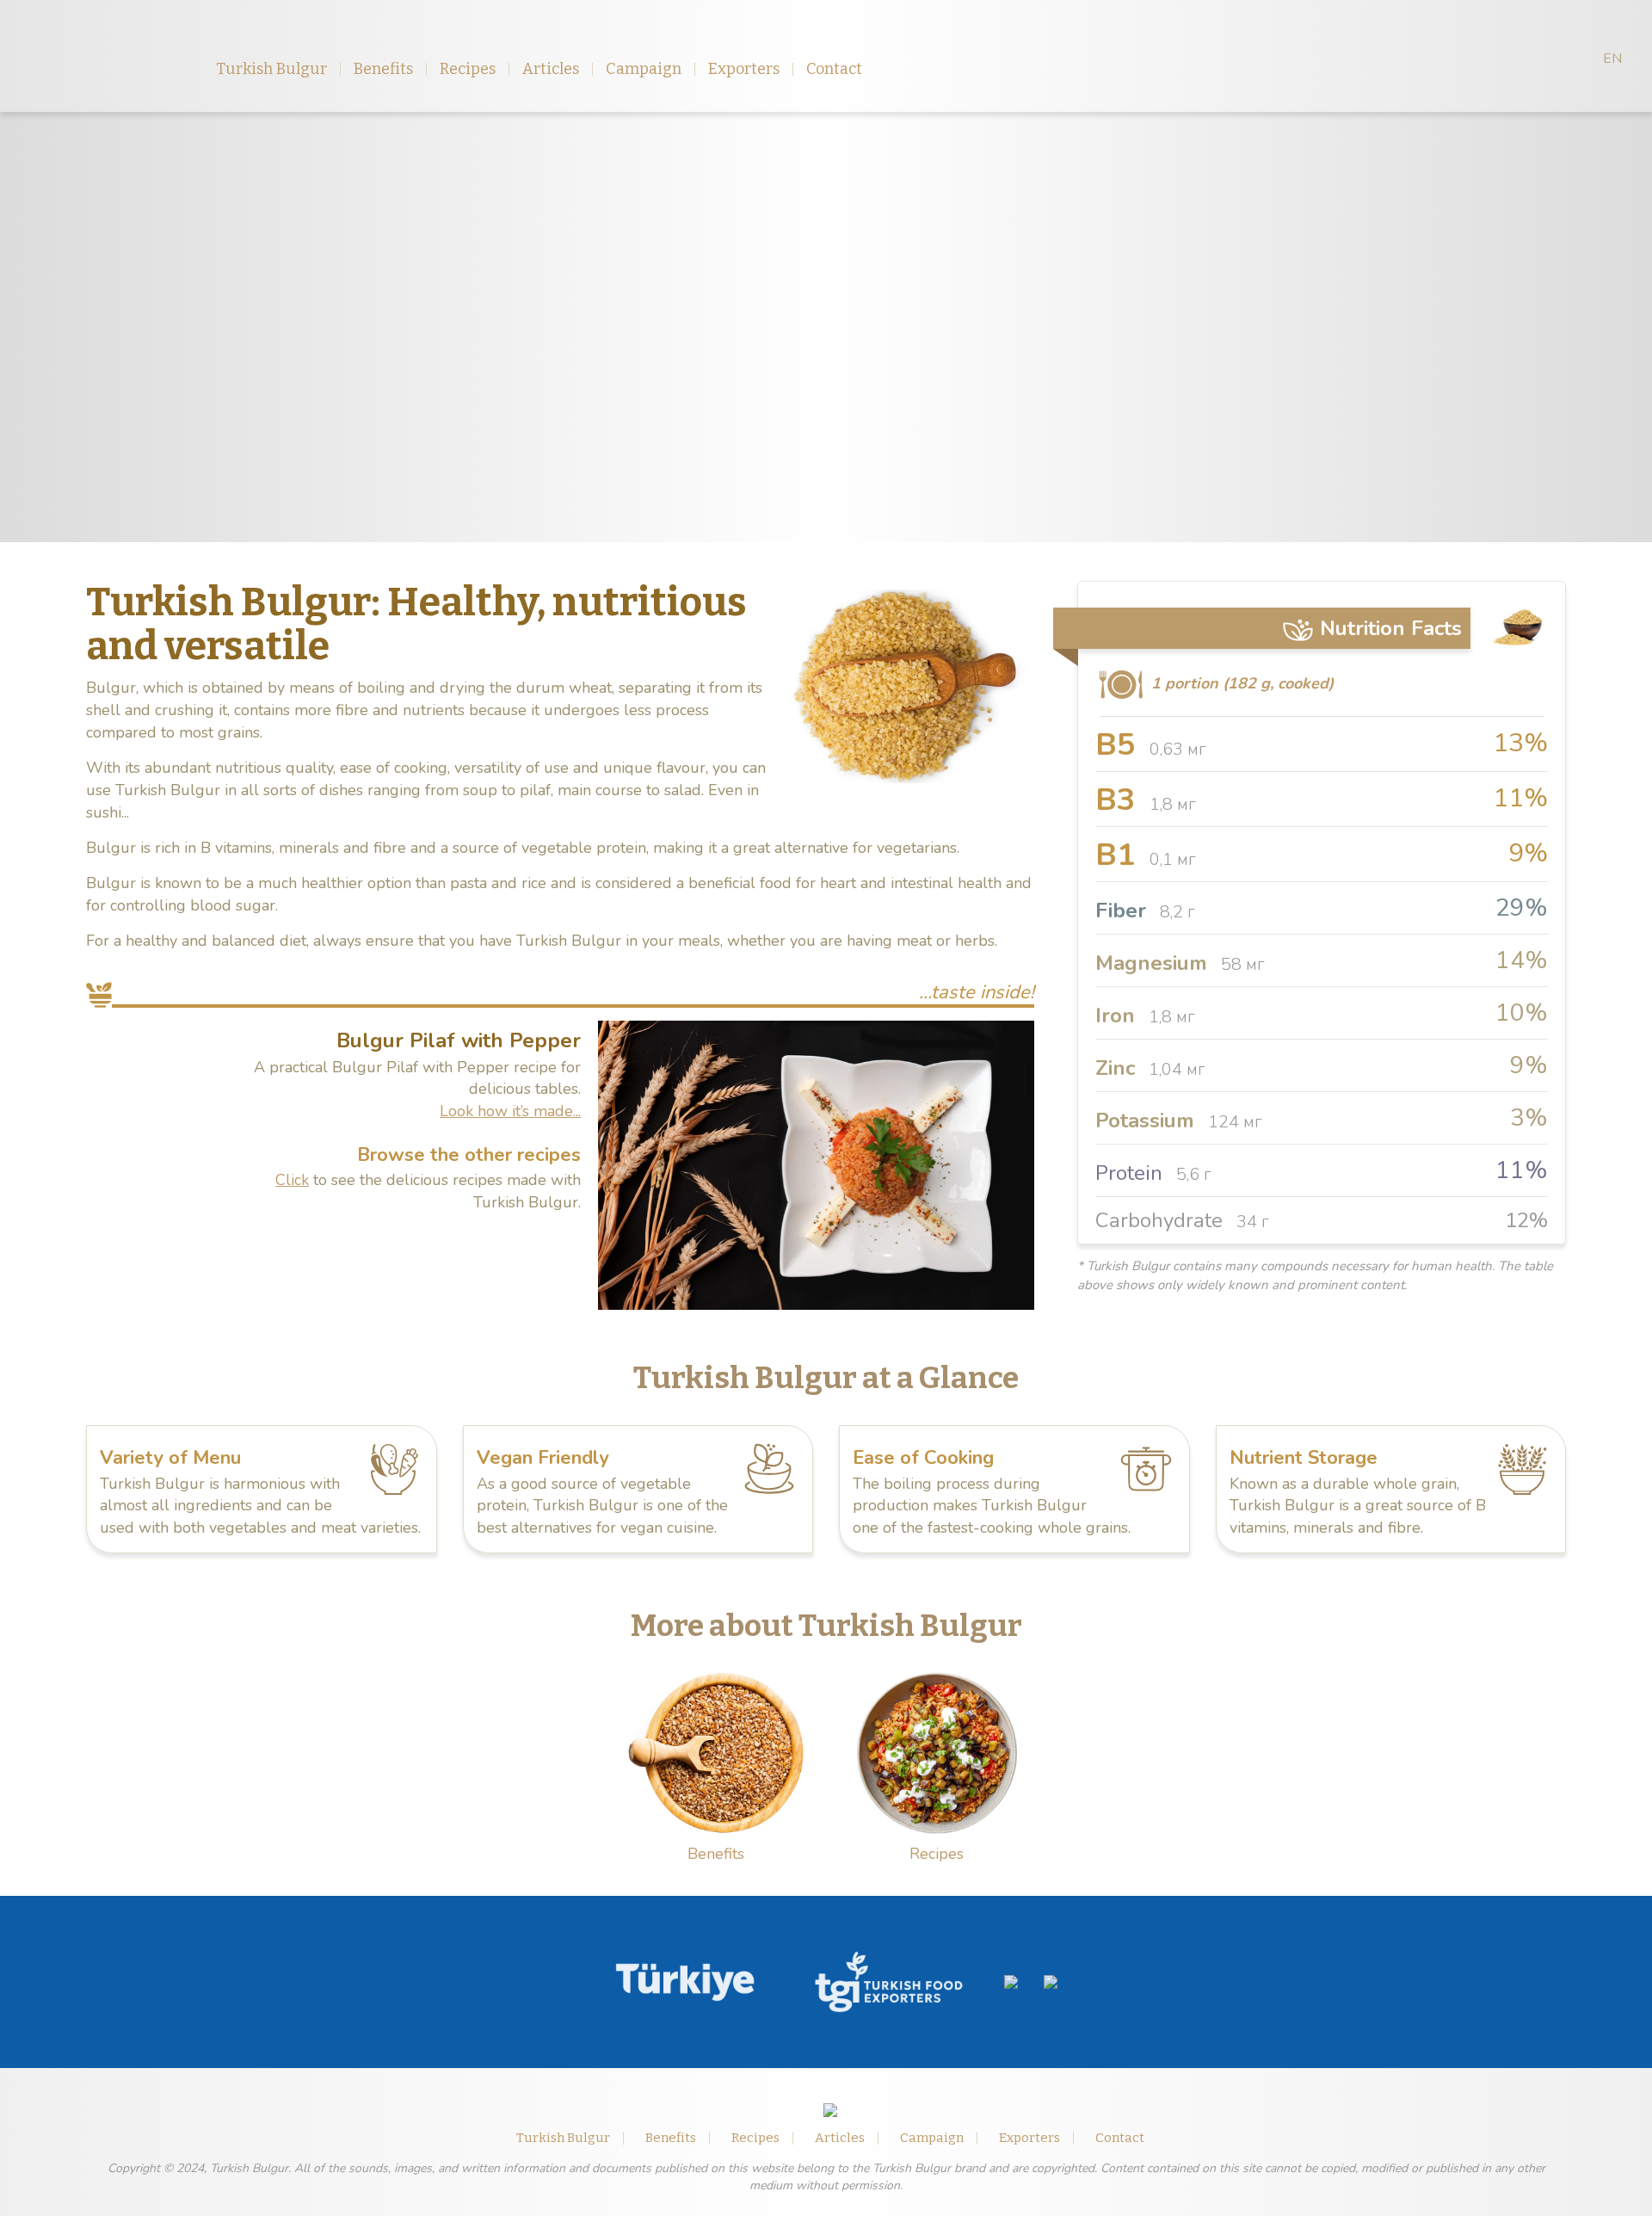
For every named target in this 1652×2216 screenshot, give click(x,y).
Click (292, 1180)
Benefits (383, 69)
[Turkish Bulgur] (102, 56)
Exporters (744, 69)
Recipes (468, 69)
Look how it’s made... (510, 1111)
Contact (834, 69)
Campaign (644, 69)
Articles (551, 69)
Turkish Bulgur (271, 69)
